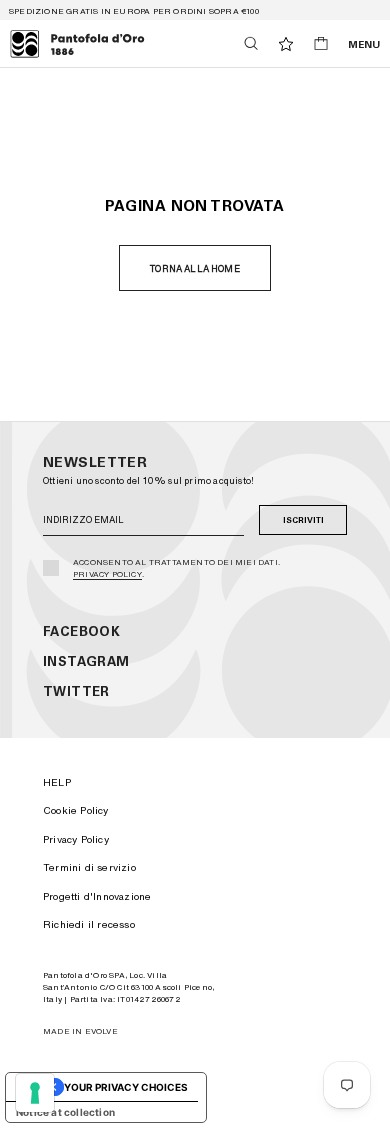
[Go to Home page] (77, 44)
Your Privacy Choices (126, 1087)
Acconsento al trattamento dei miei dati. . (176, 568)
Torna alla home (195, 268)
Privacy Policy (107, 574)
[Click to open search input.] (251, 43)
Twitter (76, 691)
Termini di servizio (89, 867)
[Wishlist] (286, 44)
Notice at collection (65, 1112)
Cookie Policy (76, 810)
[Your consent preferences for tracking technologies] (35, 1093)
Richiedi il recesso (89, 924)
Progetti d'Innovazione (97, 896)
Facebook (81, 631)
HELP (57, 782)
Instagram (86, 661)
